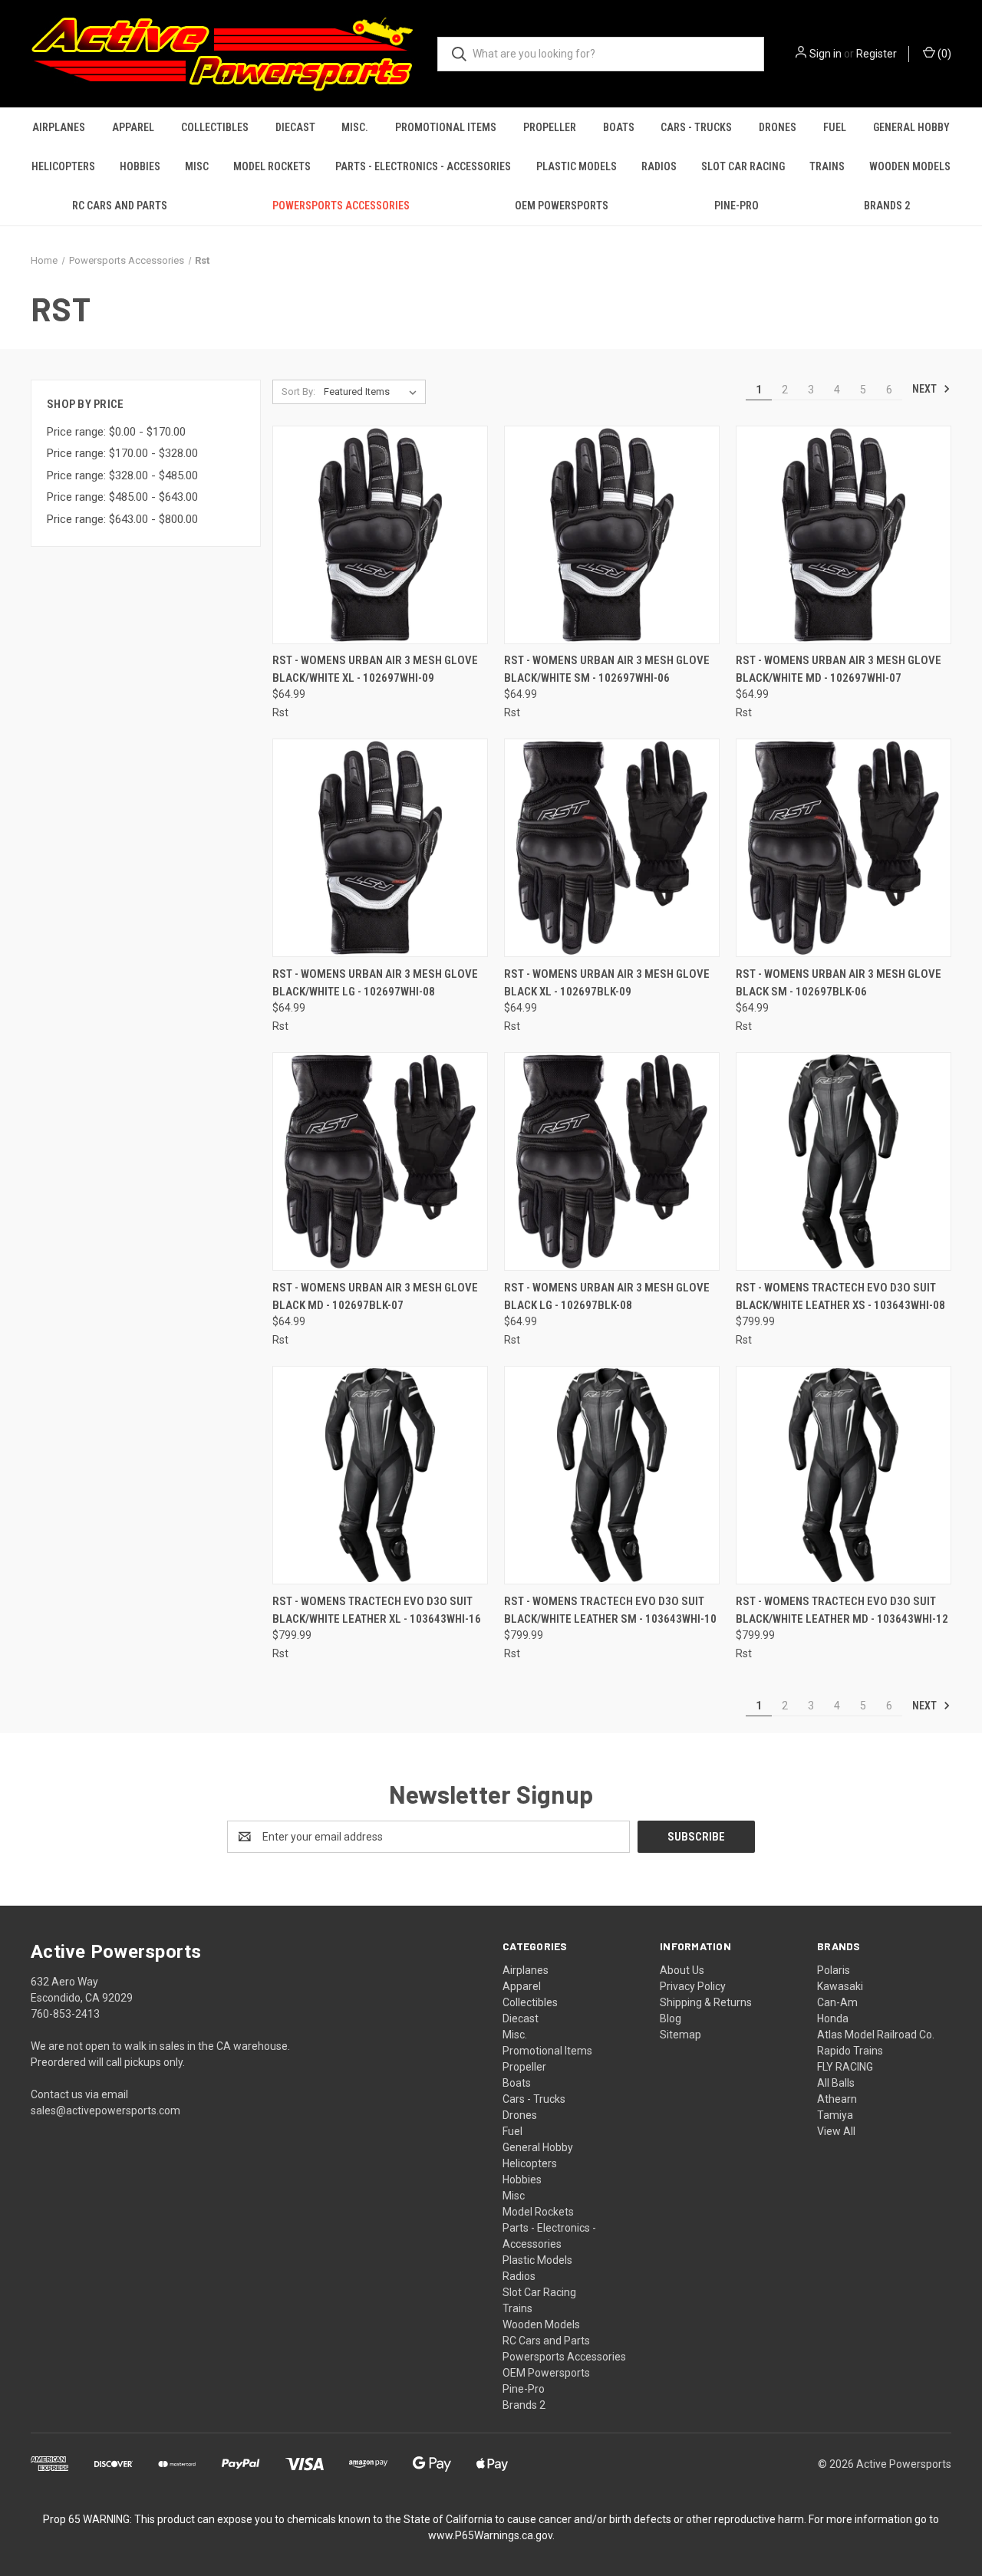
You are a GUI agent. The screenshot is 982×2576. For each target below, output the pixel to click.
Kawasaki (840, 1986)
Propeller (550, 127)
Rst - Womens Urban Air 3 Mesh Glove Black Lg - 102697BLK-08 (607, 1296)
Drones (778, 127)
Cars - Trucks (696, 127)
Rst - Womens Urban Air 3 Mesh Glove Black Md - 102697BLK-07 (375, 1296)
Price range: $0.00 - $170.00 (116, 432)
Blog (671, 2018)
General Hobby (911, 127)
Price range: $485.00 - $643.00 (122, 497)
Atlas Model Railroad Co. (876, 2035)
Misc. (355, 127)
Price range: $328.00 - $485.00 (122, 475)
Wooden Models (910, 166)
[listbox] (373, 392)
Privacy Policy (693, 1986)
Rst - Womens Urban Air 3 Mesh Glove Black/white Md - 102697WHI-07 (839, 669)
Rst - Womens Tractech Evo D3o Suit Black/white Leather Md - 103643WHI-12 (842, 1610)
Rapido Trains (850, 2051)
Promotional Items (446, 127)
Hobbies (140, 166)
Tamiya (835, 2115)
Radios (659, 166)
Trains (827, 166)
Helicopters (63, 166)
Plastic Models (577, 166)
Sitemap (680, 2035)
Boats (619, 127)
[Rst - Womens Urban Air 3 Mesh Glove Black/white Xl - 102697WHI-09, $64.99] (380, 535)
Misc (197, 166)
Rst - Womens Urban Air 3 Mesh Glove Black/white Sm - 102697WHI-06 (607, 669)
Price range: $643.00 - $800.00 (122, 519)
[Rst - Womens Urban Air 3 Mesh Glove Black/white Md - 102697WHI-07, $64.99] (844, 535)
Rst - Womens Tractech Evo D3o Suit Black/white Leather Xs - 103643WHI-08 (840, 1296)
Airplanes (59, 127)
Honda (833, 2018)
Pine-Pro (736, 206)
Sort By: (298, 391)
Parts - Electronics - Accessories (423, 166)
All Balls (836, 2083)
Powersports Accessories (341, 206)
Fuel (835, 127)
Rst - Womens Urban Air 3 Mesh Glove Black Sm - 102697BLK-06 (839, 983)
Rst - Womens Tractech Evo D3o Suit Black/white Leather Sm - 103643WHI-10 (610, 1610)
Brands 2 (887, 206)
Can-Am (837, 2002)
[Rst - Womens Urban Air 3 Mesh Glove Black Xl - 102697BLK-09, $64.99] (612, 848)
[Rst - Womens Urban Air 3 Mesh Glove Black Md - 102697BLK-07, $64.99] (380, 1161)
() (943, 54)
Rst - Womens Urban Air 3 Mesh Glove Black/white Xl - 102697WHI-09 (375, 669)
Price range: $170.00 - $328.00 (122, 453)
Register (877, 54)
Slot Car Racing (743, 166)
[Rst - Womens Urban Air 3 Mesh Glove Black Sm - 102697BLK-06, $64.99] (844, 848)
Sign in (825, 54)
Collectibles (215, 127)
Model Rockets (272, 166)
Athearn (837, 2099)
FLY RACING (845, 2067)
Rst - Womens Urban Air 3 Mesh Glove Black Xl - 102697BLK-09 (607, 983)
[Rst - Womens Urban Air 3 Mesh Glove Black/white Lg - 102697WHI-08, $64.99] (380, 848)
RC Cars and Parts (120, 206)
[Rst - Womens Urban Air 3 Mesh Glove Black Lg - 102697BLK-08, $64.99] (612, 1161)
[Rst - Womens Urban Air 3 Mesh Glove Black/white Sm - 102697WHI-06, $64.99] (612, 535)
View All (836, 2131)
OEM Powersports (562, 206)
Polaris (834, 1970)
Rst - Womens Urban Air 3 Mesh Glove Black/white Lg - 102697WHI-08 (375, 983)
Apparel (133, 127)
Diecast (295, 127)
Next (926, 389)
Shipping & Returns (706, 2002)
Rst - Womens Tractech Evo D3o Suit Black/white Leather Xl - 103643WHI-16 (377, 1610)
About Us (682, 1970)
